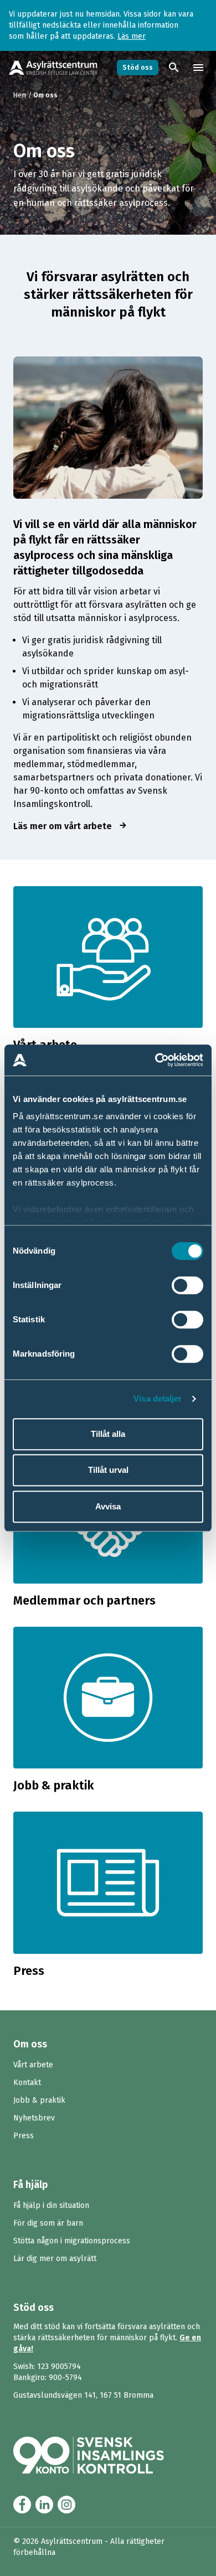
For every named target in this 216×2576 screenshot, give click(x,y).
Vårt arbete (33, 2065)
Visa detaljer (158, 1398)
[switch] (187, 1285)
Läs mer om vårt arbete (70, 826)
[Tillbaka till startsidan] (53, 68)
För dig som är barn (48, 2223)
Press (24, 2136)
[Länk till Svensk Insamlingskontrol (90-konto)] (102, 2455)
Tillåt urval (108, 1470)
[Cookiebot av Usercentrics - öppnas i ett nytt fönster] (155, 1060)
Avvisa (108, 1506)
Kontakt (27, 2083)
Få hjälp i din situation (51, 2205)
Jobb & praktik (39, 2100)
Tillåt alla (108, 1434)
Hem (20, 95)
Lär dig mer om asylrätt (55, 2259)
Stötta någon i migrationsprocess (72, 2241)
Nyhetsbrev (34, 2118)
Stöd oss (138, 68)
